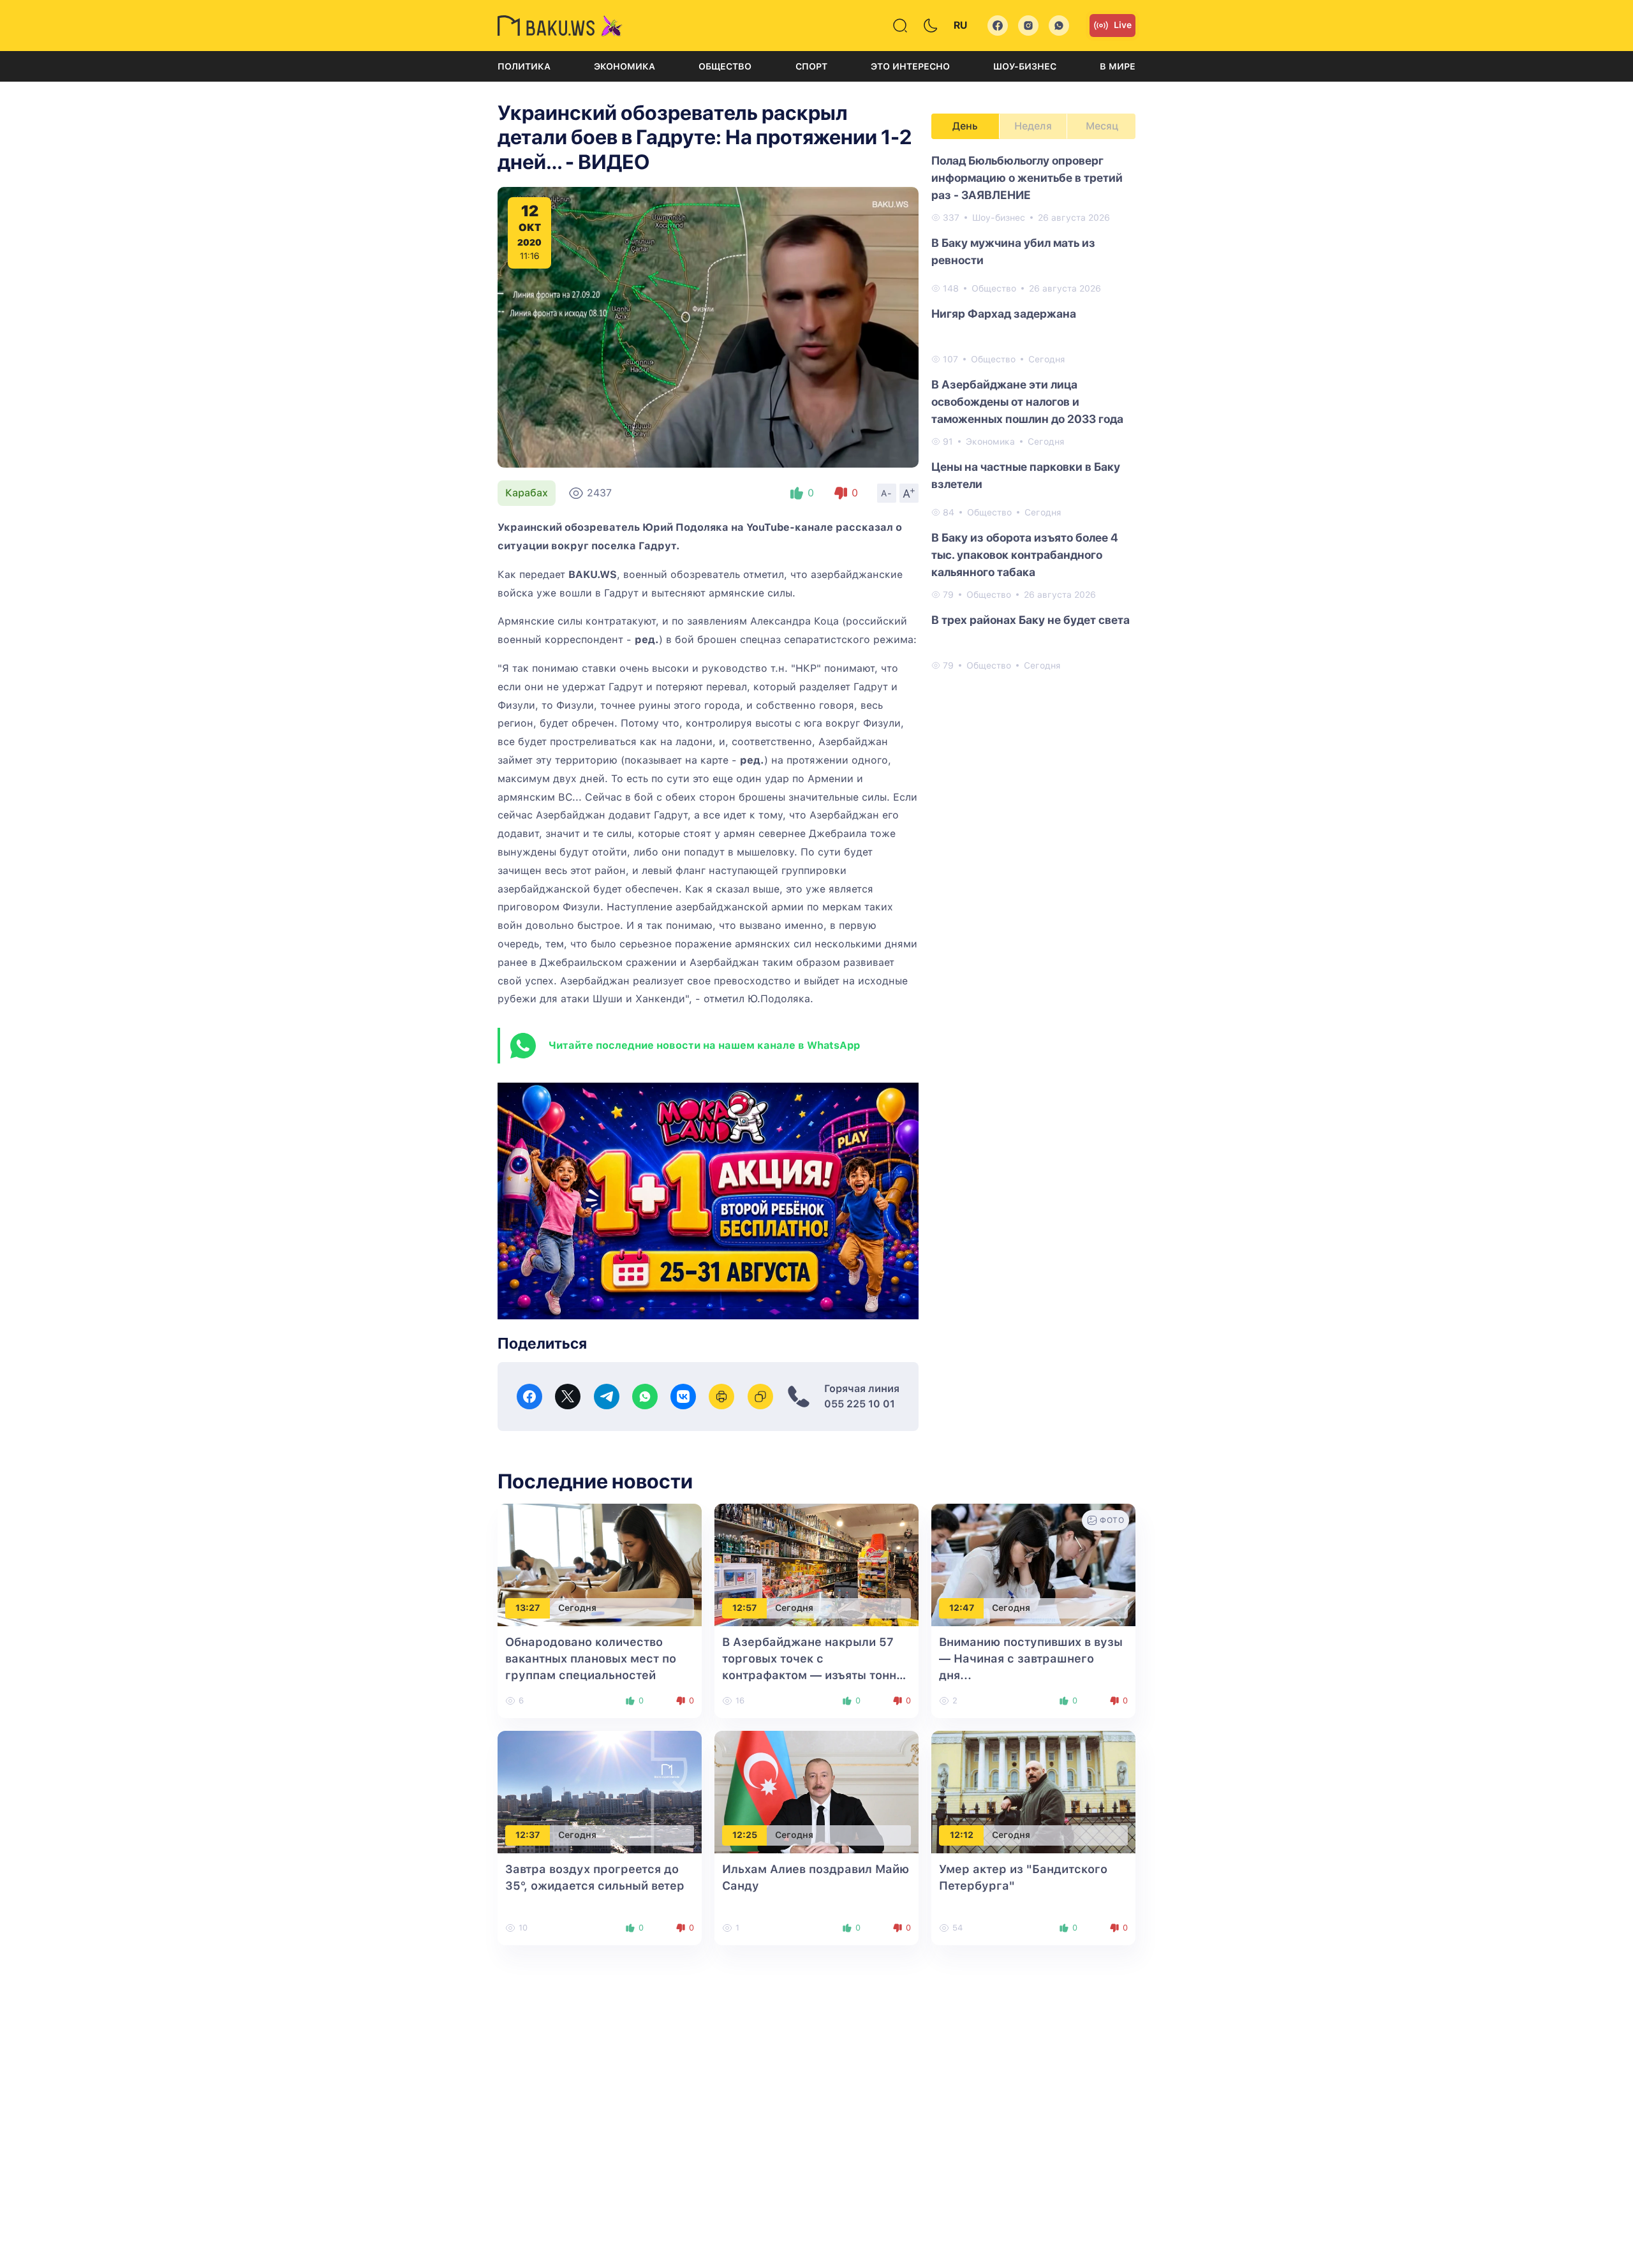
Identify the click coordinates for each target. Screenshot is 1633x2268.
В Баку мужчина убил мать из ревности (1013, 251)
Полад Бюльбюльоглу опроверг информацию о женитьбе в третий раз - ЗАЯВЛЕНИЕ (1027, 178)
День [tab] (965, 126)
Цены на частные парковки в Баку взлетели (1026, 475)
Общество (725, 66)
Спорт (811, 66)
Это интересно (910, 66)
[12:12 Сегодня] (1033, 1791)
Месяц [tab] (1102, 126)
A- (887, 493)
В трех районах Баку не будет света (1031, 620)
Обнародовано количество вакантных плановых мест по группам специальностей (591, 1658)
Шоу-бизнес (1025, 66)
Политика (524, 66)
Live (1123, 25)
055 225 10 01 (860, 1404)
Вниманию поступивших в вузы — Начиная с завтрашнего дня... (1031, 1658)
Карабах (527, 493)
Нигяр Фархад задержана (1004, 314)
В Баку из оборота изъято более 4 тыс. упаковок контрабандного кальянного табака (1025, 555)
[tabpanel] (1033, 412)
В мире (1118, 66)
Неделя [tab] (1033, 126)
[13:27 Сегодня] (600, 1564)
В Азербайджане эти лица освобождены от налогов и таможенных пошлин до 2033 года (1027, 402)
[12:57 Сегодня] (816, 1564)
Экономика (624, 66)
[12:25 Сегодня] (816, 1791)
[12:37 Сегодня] (600, 1791)
